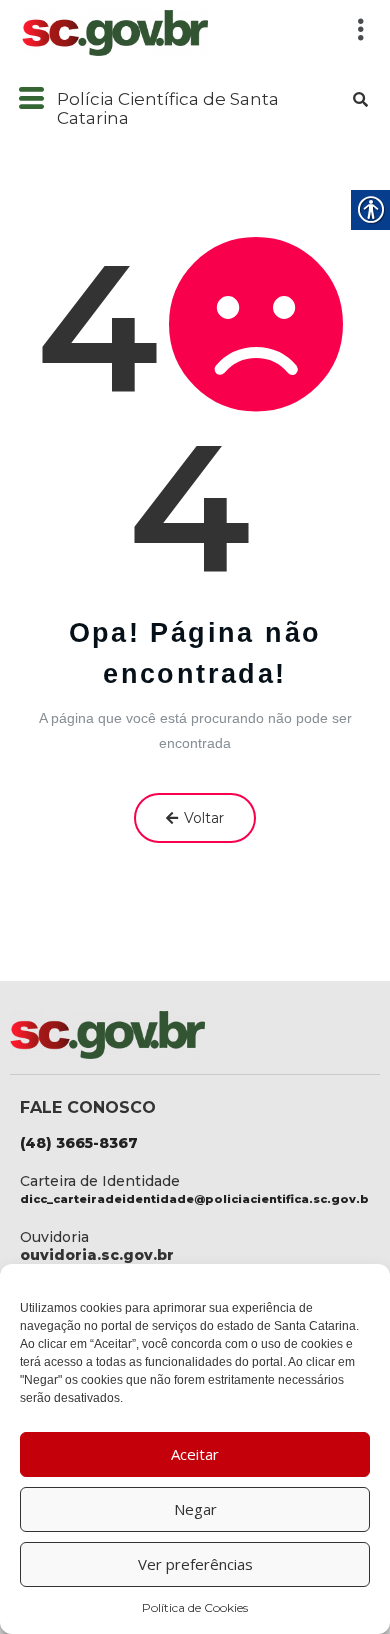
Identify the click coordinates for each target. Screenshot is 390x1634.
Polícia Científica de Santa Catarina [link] (168, 108)
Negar (195, 1509)
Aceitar (195, 1454)
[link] (172, 33)
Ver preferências (195, 1564)
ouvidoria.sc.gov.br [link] (97, 1255)
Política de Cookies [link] (195, 1607)
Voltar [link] (204, 818)
